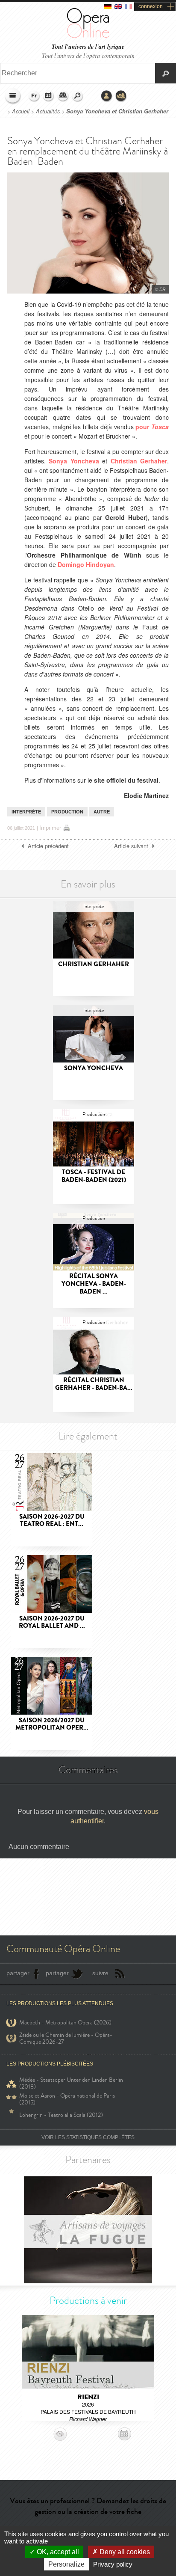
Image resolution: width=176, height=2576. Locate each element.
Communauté (121, 96)
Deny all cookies (124, 2552)
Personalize (66, 2564)
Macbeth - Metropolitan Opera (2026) (65, 2023)
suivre (100, 1973)
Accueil (21, 111)
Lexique (63, 96)
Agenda (49, 96)
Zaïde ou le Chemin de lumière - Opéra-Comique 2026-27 (66, 2039)
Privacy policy (113, 2564)
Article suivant (131, 846)
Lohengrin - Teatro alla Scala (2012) (61, 2115)
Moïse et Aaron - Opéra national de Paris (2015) (67, 2099)
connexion (151, 6)
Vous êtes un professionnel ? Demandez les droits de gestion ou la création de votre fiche (88, 2506)
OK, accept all (57, 2552)
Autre (102, 812)
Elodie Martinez (146, 795)
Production (67, 812)
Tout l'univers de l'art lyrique (88, 47)
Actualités (48, 111)
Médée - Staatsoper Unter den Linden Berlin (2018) (71, 2083)
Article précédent (48, 846)
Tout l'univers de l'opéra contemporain (88, 55)
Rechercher (78, 96)
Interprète (26, 812)
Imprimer (50, 828)
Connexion (107, 96)
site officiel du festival (126, 780)
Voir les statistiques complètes (88, 2137)
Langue (34, 96)
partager (18, 1973)
